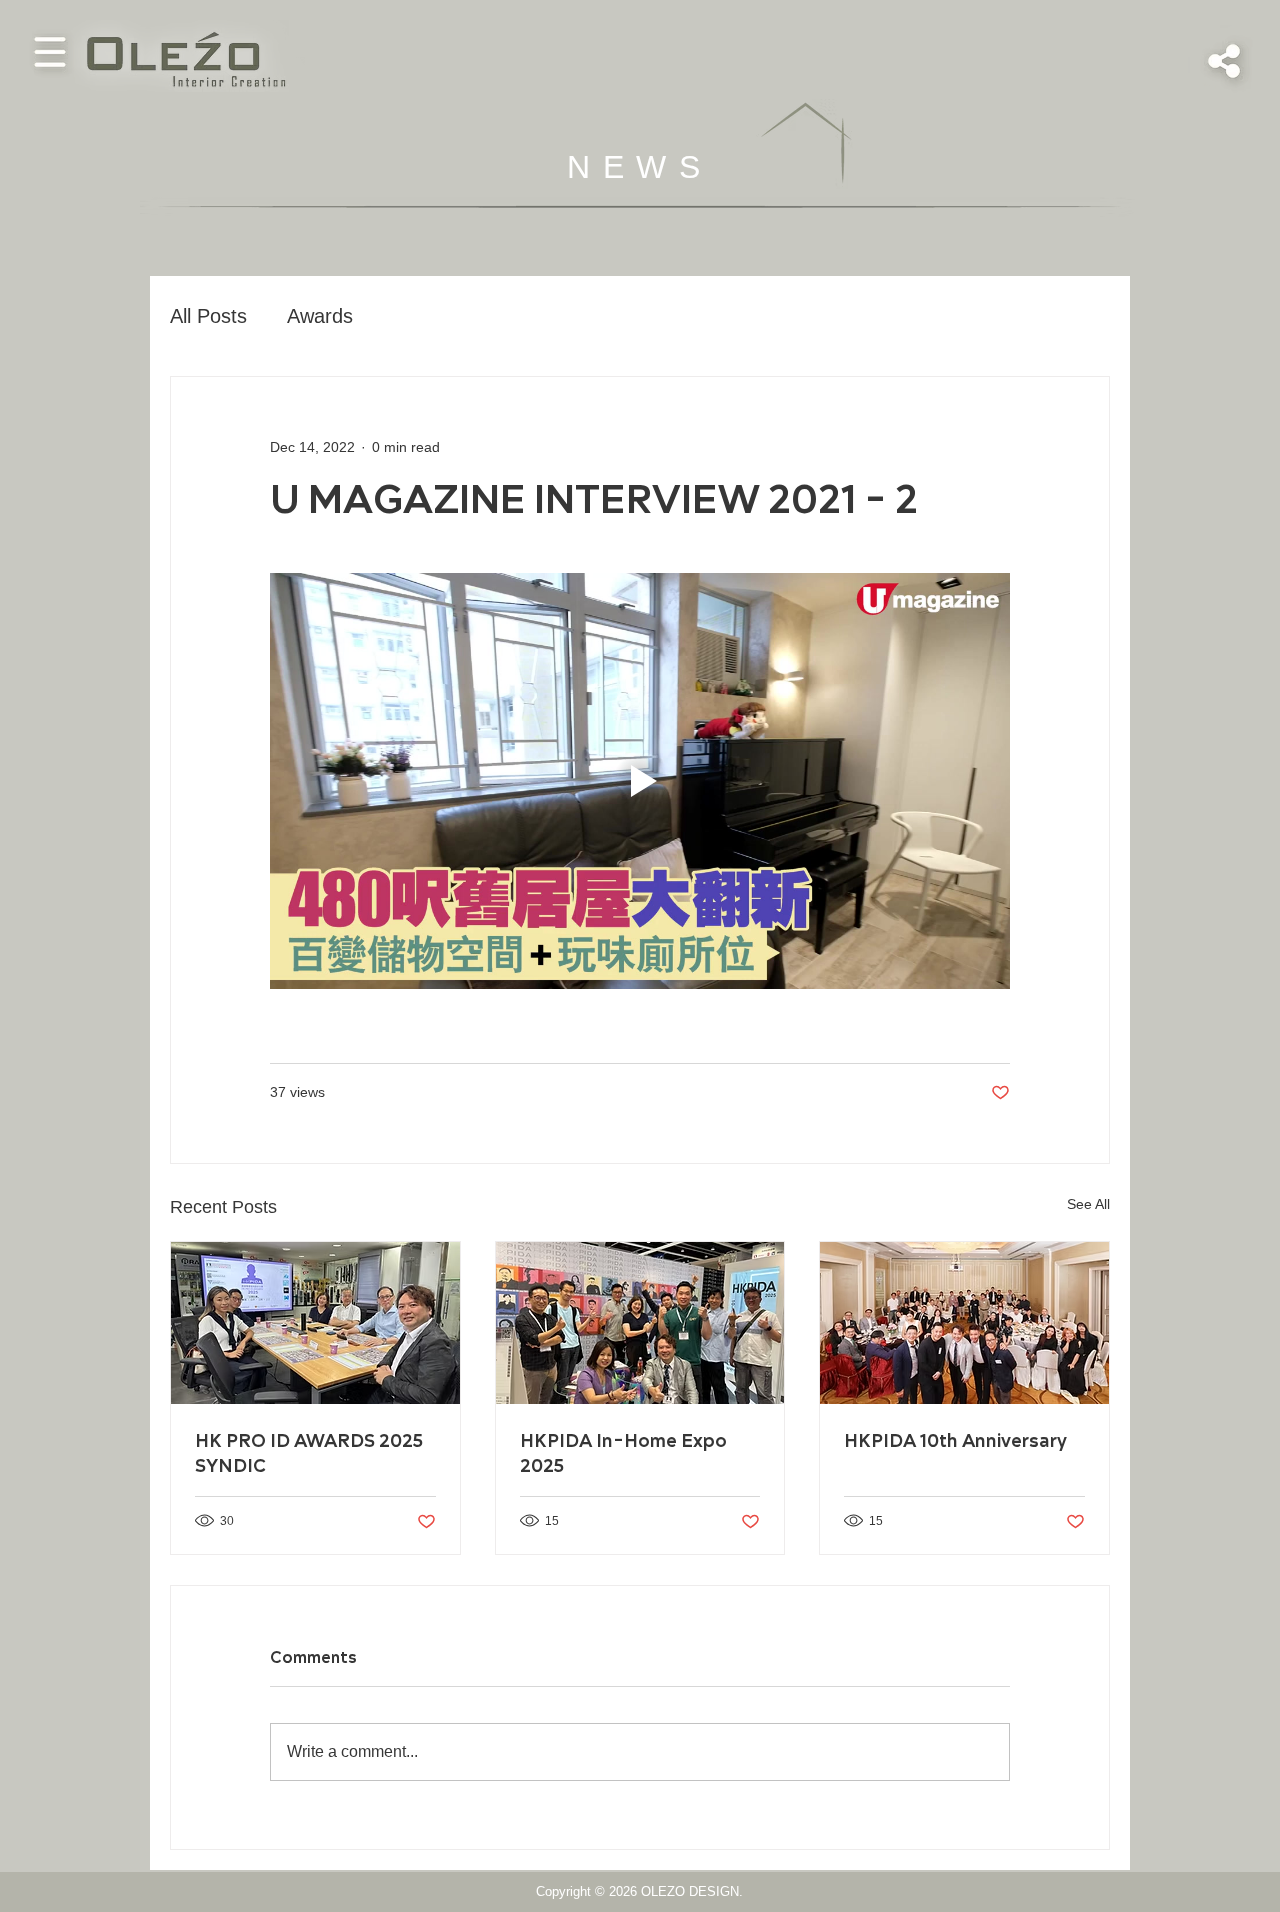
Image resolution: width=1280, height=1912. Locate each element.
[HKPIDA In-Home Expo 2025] (640, 1323)
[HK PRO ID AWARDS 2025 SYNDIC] (315, 1323)
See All (1088, 1204)
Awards (320, 316)
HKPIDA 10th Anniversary (955, 1441)
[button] (50, 52)
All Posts (208, 316)
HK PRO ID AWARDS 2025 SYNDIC (309, 1454)
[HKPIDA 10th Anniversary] (964, 1323)
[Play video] (640, 781)
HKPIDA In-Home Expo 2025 (623, 1454)
